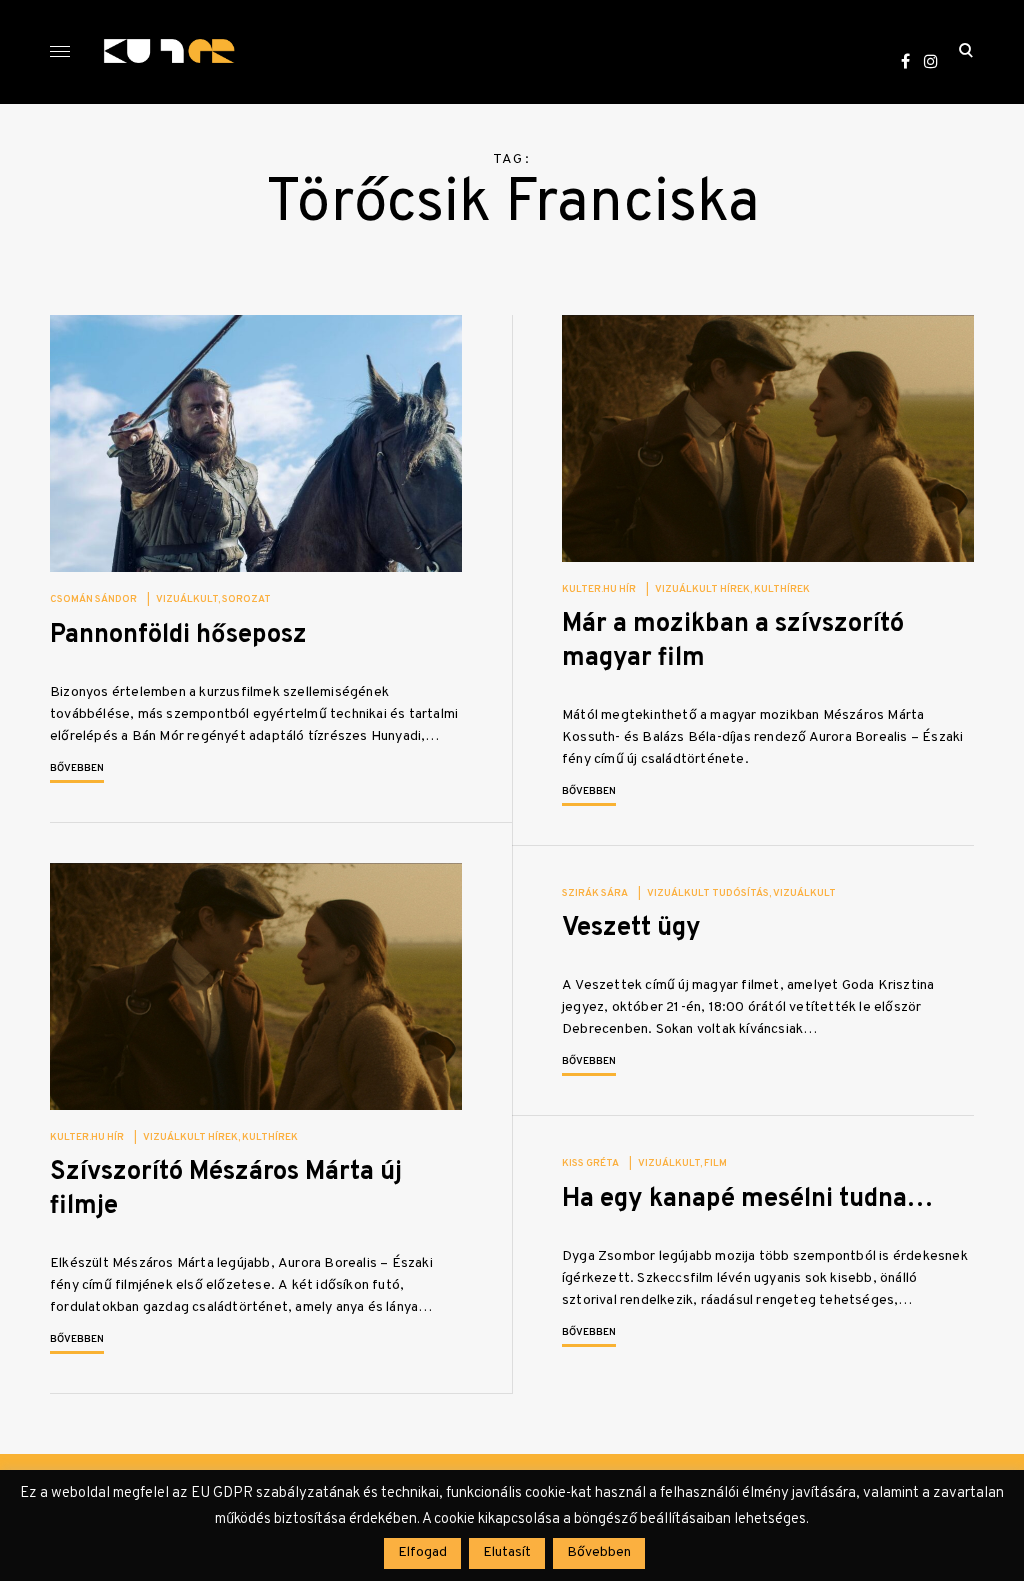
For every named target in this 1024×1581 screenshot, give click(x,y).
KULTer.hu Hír (599, 589)
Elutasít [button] (507, 1552)
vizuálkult (187, 599)
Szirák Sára (595, 893)
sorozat (246, 599)
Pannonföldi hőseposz (178, 635)
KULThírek (782, 589)
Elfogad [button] (422, 1552)
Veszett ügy (631, 928)
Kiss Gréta (590, 1163)
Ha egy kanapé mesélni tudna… (747, 1199)
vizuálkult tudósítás (708, 893)
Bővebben (77, 768)
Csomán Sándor (93, 599)
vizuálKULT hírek (702, 589)
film (715, 1163)
